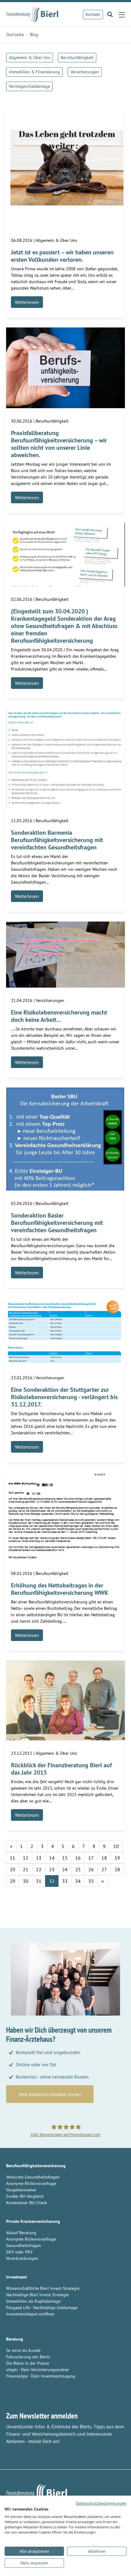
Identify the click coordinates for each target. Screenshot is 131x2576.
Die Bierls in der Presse (28, 2363)
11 (12, 1858)
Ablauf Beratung (21, 2233)
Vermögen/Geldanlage (29, 86)
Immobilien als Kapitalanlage (33, 2301)
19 (117, 1858)
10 (116, 1846)
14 (52, 1858)
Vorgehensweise (21, 2190)
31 (39, 1881)
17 (91, 1858)
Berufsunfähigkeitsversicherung (36, 2166)
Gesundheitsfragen (24, 2245)
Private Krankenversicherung (33, 2221)
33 (65, 1881)
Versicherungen (85, 72)
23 (52, 1869)
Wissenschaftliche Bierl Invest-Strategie (43, 2288)
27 (104, 1869)
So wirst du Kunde (23, 2350)
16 (78, 1858)
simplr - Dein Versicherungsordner (38, 2370)
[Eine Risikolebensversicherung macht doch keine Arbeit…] (65, 954)
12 (26, 1858)
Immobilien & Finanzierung (34, 72)
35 (91, 1881)
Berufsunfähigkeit (77, 57)
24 (65, 1869)
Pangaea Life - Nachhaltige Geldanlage (42, 2308)
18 (104, 1858)
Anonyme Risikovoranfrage (31, 2183)
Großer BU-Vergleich (25, 2196)
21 (26, 1869)
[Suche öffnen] (110, 14)
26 (91, 1869)
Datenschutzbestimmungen (101, 2503)
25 (78, 1869)
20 (12, 1869)
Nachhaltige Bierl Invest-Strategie (37, 2295)
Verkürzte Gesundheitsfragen (33, 2177)
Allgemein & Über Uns (30, 57)
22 (39, 1869)
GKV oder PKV (19, 2252)
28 (117, 1869)
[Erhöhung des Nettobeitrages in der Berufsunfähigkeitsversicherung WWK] (65, 1516)
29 (12, 1881)
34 (78, 1881)
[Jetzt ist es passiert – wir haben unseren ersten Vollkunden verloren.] (65, 167)
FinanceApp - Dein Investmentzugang (41, 2376)
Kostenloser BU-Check (27, 2203)
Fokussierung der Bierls (28, 2357)
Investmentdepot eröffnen (30, 2314)
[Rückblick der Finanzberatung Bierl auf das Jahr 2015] (65, 1700)
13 (39, 1858)
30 (26, 1881)
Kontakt (93, 14)
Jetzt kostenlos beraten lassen (50, 2094)
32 (52, 1881)
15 (65, 1858)
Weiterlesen (27, 302)
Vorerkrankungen (22, 2258)
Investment (16, 2277)
